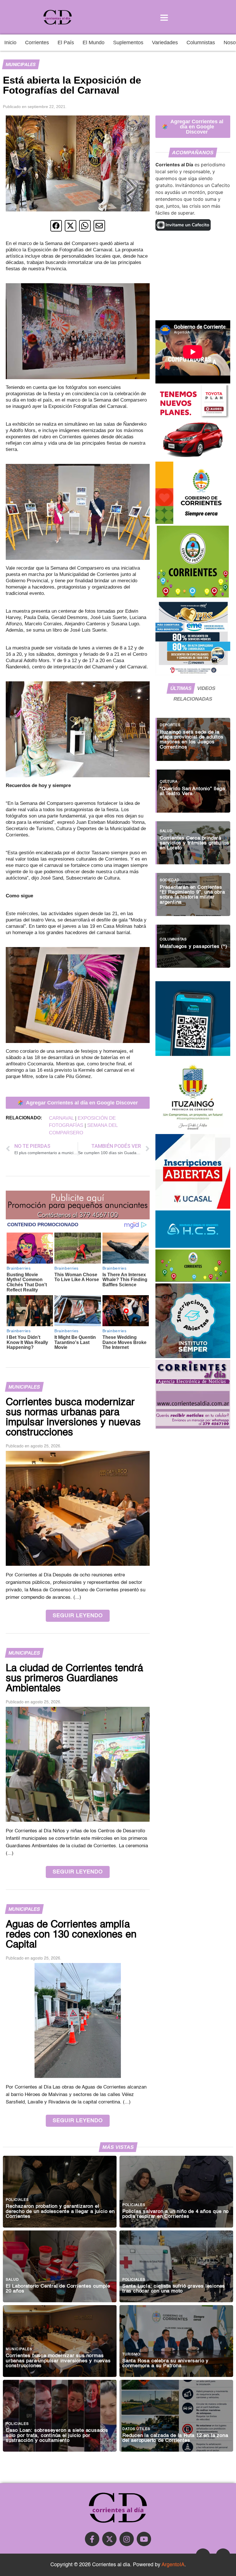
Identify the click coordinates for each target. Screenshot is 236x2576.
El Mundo (94, 43)
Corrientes (37, 43)
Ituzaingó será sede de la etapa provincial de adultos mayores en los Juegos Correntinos (192, 740)
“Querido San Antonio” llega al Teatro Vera (192, 791)
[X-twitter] (109, 2539)
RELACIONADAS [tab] (193, 699)
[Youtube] (144, 2539)
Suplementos (128, 43)
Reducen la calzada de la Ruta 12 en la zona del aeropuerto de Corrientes (175, 2438)
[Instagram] (127, 2539)
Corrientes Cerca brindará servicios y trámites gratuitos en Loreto (195, 843)
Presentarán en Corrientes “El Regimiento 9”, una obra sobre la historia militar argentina (192, 895)
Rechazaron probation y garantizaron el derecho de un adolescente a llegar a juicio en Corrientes (60, 2211)
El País (66, 43)
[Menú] (164, 17)
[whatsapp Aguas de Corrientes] (193, 1054)
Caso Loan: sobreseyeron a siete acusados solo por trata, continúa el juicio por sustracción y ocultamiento (57, 2435)
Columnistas (201, 43)
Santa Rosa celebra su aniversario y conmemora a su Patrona (165, 2363)
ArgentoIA (173, 2565)
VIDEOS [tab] (206, 688)
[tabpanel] (193, 840)
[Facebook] (92, 2539)
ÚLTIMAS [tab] (181, 688)
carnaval (61, 1118)
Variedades (165, 43)
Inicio (10, 43)
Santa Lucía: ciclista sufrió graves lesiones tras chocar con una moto (174, 2289)
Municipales (21, 64)
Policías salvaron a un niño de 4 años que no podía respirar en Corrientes (176, 2214)
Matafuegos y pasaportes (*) (194, 947)
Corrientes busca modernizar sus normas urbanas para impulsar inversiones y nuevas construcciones (58, 2361)
